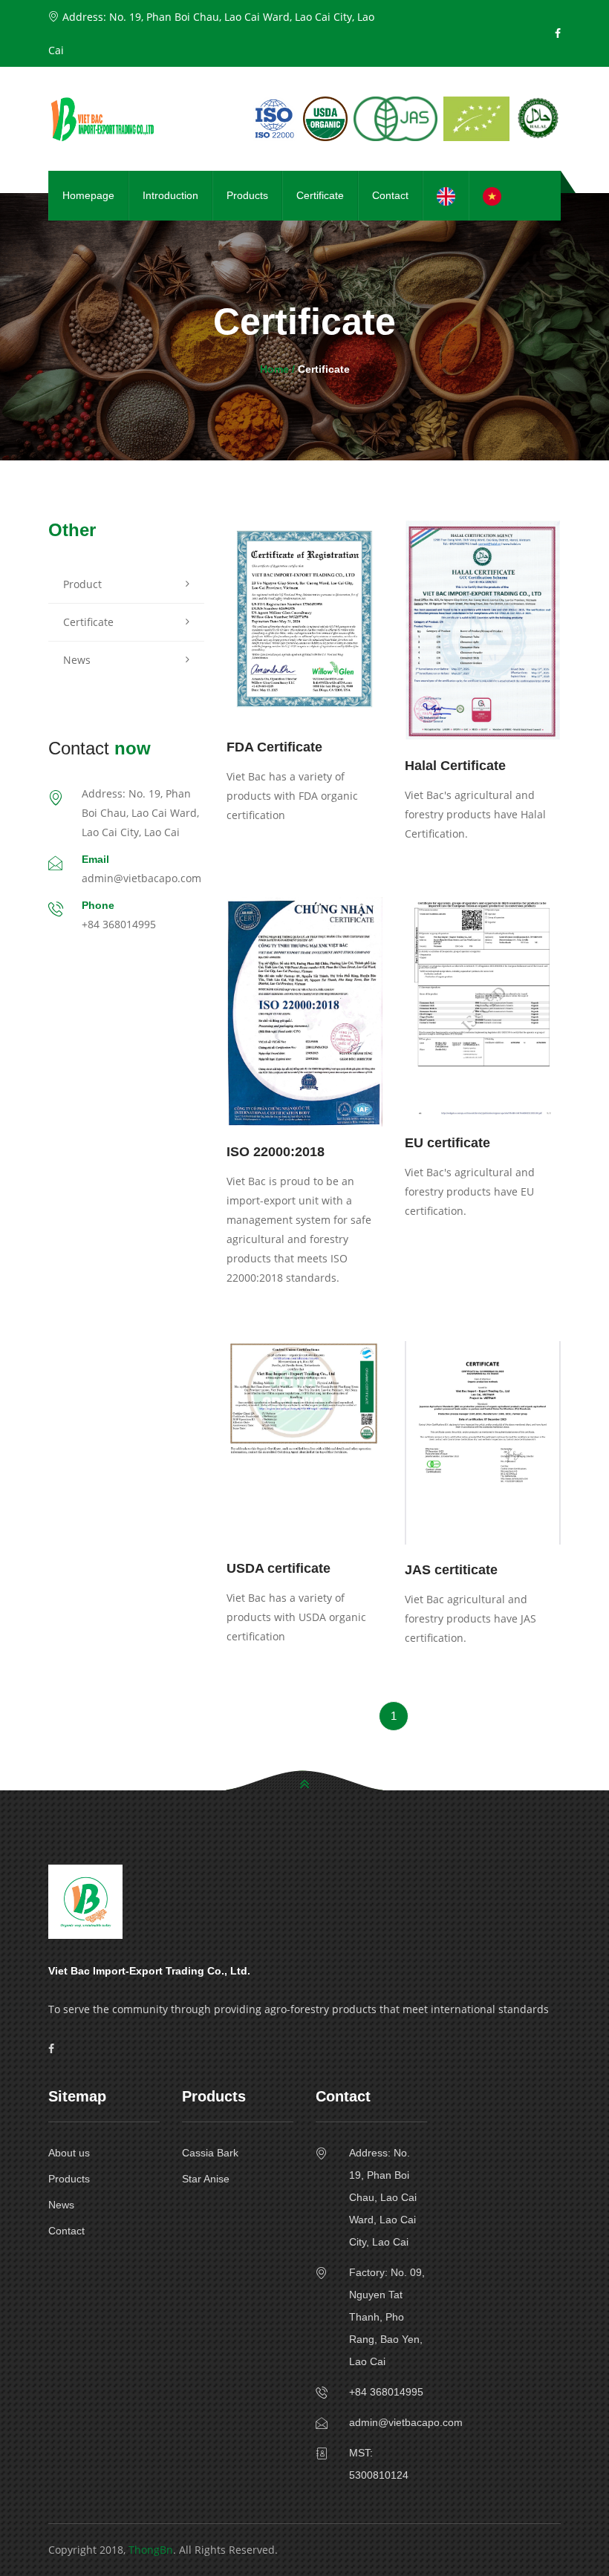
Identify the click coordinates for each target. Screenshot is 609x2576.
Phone (98, 905)
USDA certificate (279, 1568)
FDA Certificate (274, 747)
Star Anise (206, 2179)
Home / (279, 369)
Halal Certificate (455, 766)
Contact (390, 195)
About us (69, 2153)
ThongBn (151, 2550)
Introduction (170, 195)
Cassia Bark (210, 2153)
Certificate (320, 195)
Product (82, 584)
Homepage (88, 195)
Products (247, 195)
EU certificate (447, 1143)
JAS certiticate (451, 1570)
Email (95, 859)
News (77, 660)
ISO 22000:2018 (276, 1152)
